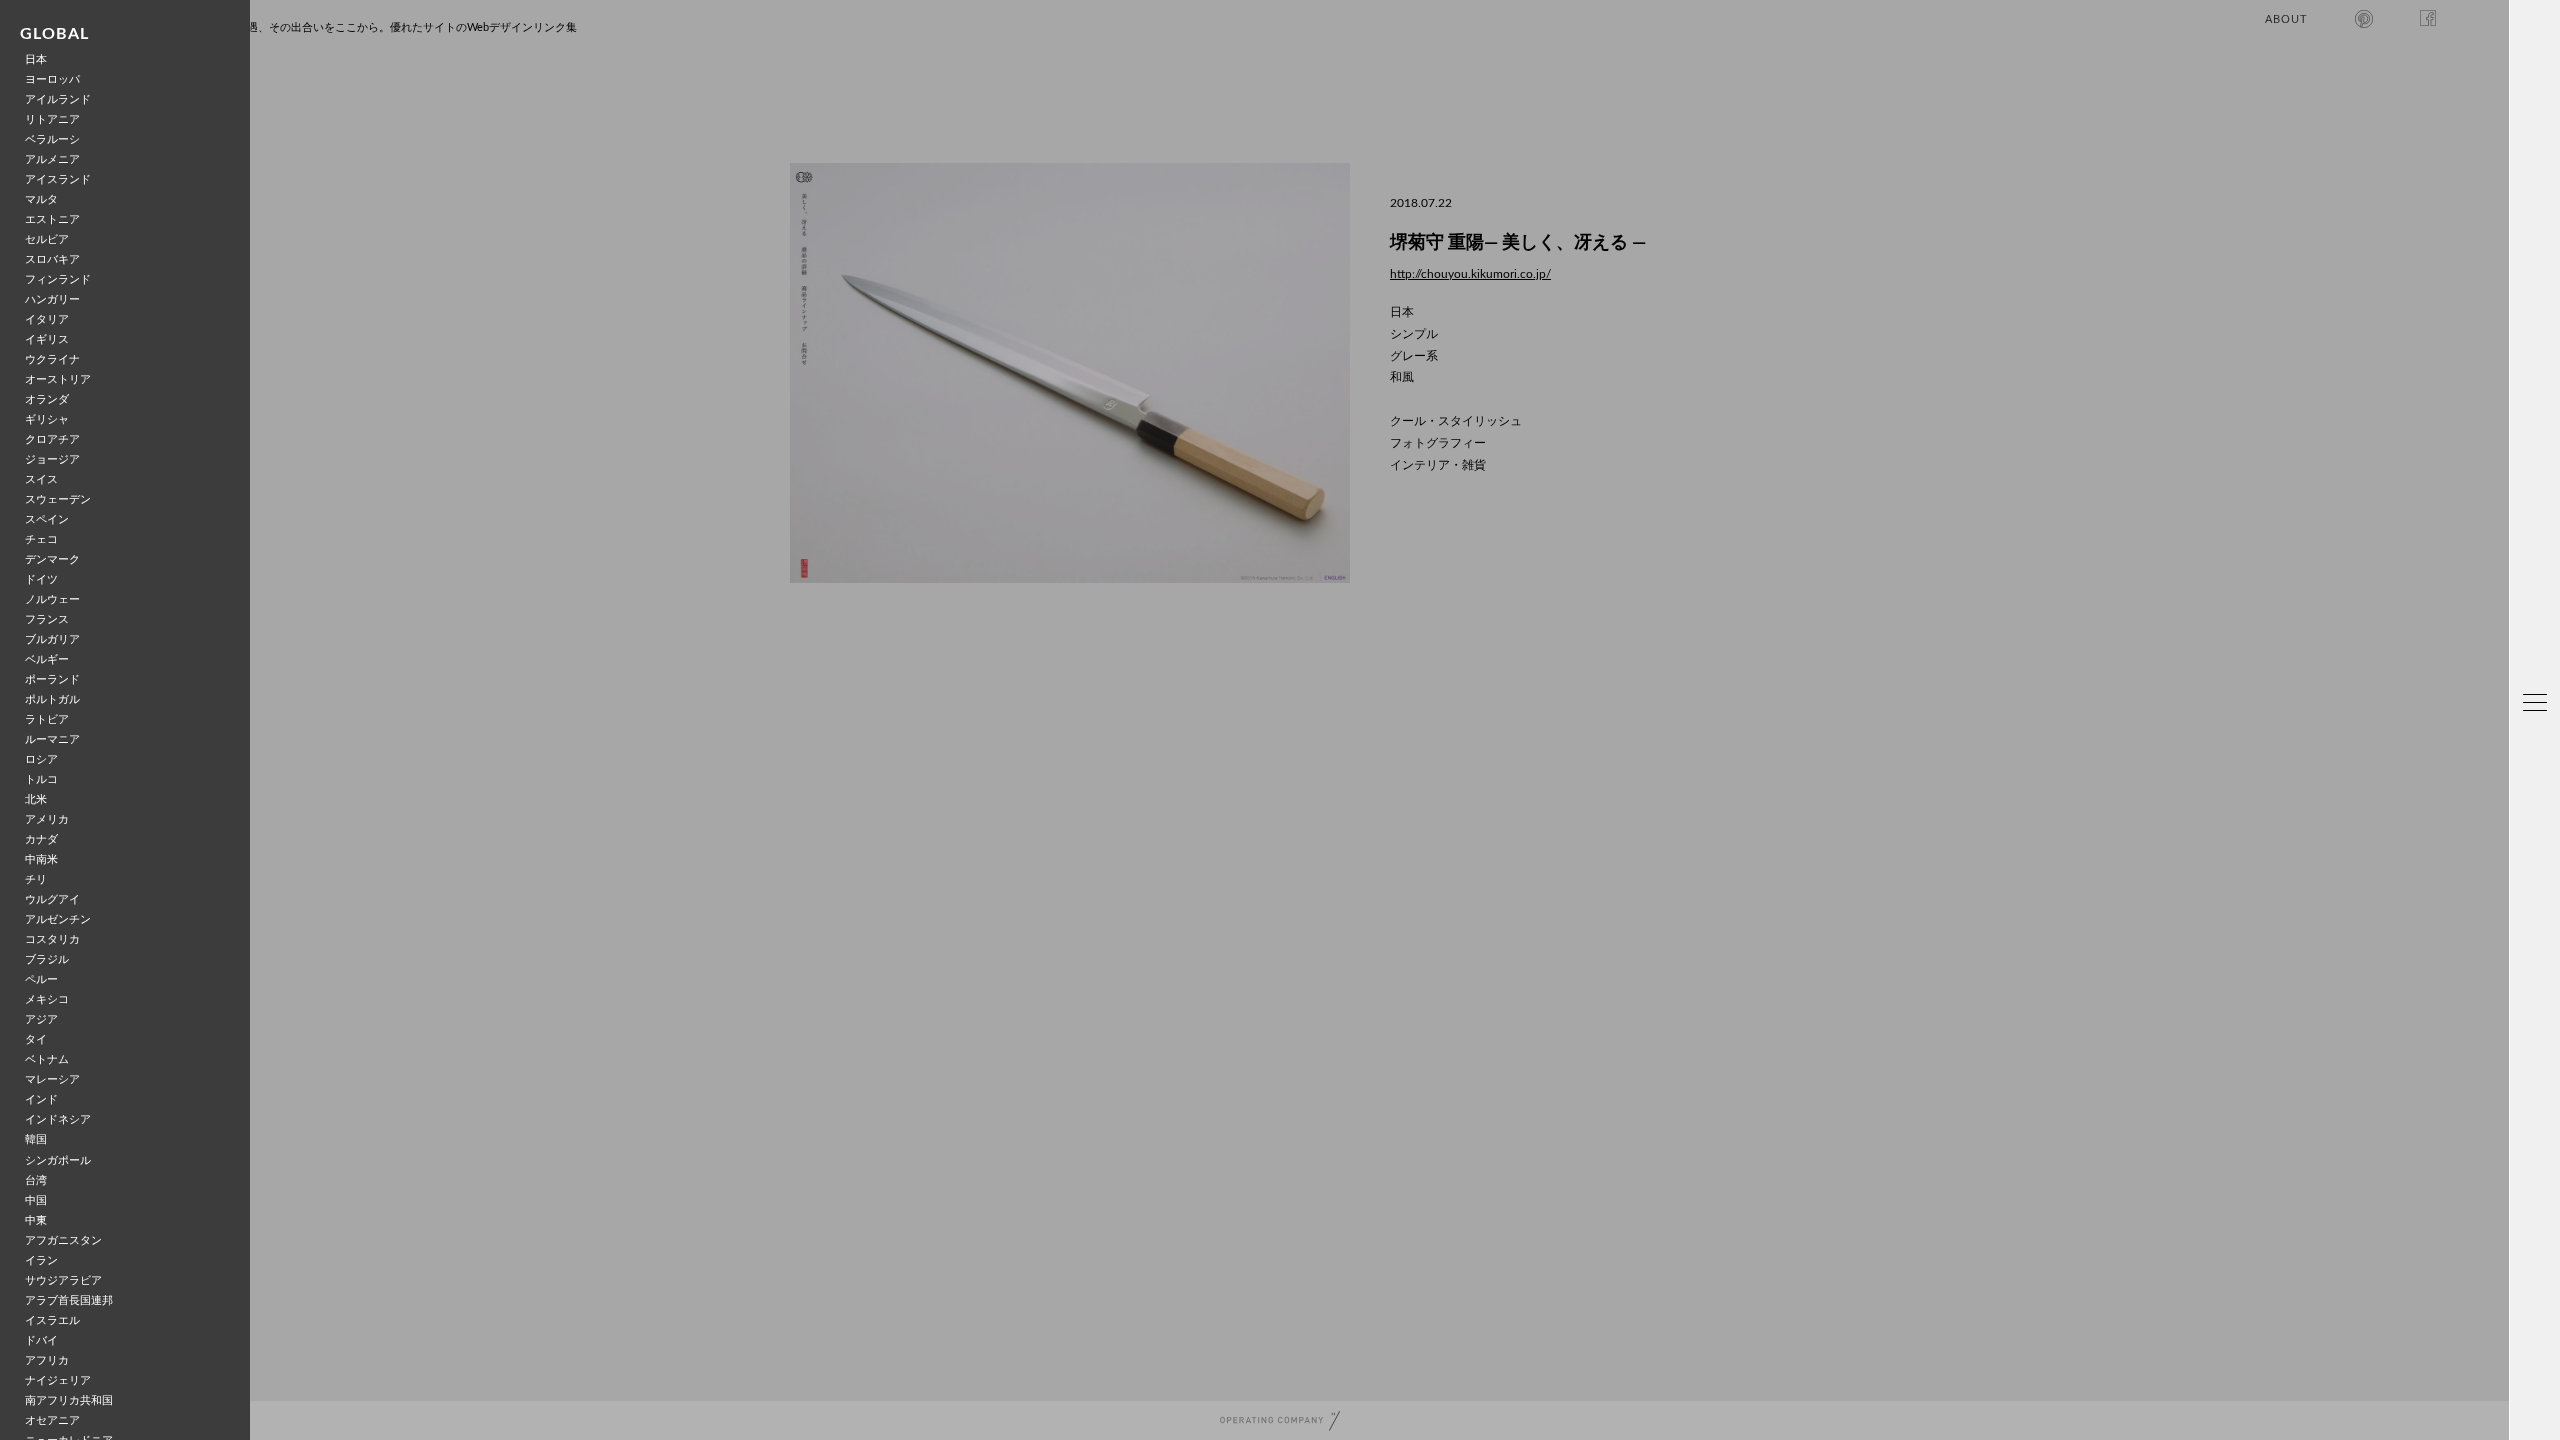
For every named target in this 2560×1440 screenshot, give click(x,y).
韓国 (36, 1139)
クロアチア (52, 439)
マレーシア (52, 1079)
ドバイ (41, 1340)
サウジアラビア (63, 1280)
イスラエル (52, 1320)
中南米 (41, 859)
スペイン (47, 519)
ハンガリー (52, 299)
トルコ (41, 779)
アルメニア (52, 159)
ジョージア (52, 459)
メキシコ (47, 999)
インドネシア (58, 1119)
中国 (36, 1200)
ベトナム (47, 1059)
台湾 (36, 1180)
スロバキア (52, 259)
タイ (36, 1039)
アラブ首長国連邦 (69, 1300)
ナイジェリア (58, 1380)
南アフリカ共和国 (69, 1400)
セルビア (47, 239)
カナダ (41, 839)
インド (41, 1099)
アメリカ (47, 819)
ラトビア (47, 719)
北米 (36, 799)
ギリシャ (47, 419)
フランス (47, 619)
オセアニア (52, 1420)
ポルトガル (52, 699)
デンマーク (52, 559)
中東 (36, 1220)
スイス (41, 479)
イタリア (47, 319)
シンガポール (58, 1160)
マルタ (41, 199)
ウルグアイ (52, 899)
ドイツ (41, 579)
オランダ (47, 399)
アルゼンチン (58, 919)
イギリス (47, 339)
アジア (41, 1019)
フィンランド (58, 279)
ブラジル (47, 959)
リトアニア (52, 119)
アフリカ (47, 1360)
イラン (41, 1260)
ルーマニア (52, 739)
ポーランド (52, 679)
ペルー (41, 979)
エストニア (52, 219)
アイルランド (58, 99)
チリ (36, 879)
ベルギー (47, 659)
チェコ (41, 539)
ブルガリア (52, 639)
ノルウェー (52, 599)
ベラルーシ (52, 139)
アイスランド (58, 179)
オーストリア (58, 379)
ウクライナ (52, 359)
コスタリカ (52, 939)
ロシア (41, 759)
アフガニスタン (63, 1240)
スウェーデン (58, 499)
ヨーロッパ (52, 79)
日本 (36, 59)
